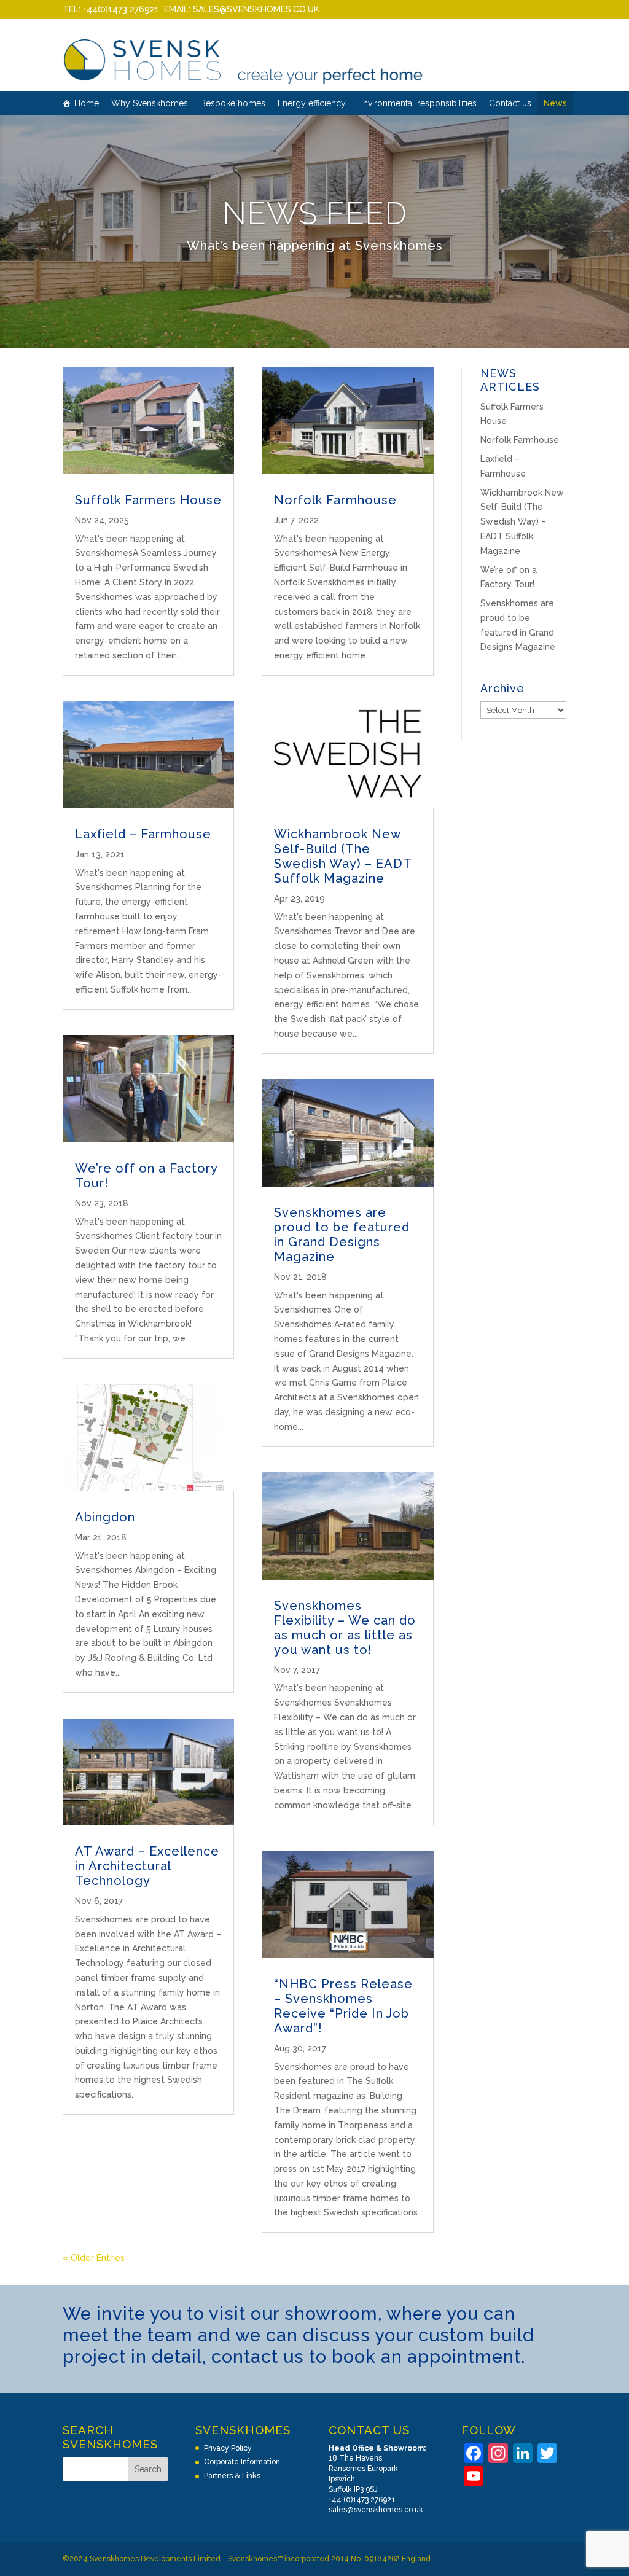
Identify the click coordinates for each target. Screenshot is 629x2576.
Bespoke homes (233, 103)
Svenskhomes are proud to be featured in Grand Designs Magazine (342, 1235)
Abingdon (105, 1517)
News (555, 103)
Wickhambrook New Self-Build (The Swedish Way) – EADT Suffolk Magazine (343, 856)
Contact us (510, 103)
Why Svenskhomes (150, 103)
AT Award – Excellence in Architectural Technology (147, 1866)
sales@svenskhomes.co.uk (376, 2510)
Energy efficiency (312, 103)
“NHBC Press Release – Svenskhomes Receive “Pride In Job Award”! (343, 2006)
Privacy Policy (228, 2448)
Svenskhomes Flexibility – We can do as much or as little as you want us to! (345, 1628)
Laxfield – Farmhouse (143, 834)
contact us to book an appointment (366, 2357)
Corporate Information (242, 2462)
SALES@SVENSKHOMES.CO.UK (256, 9)
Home (87, 103)
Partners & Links (232, 2476)
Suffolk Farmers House (148, 500)
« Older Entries (94, 2258)
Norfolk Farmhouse (335, 500)
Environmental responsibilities (417, 103)
